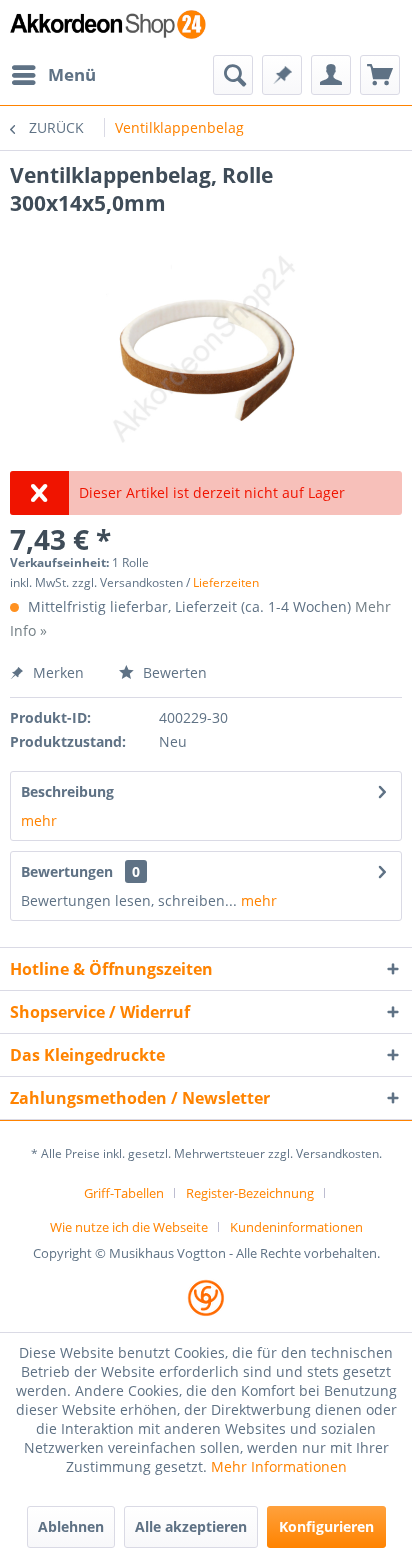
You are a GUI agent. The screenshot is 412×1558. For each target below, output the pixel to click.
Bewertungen (67, 871)
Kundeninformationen (296, 1227)
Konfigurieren (326, 1526)
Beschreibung (67, 791)
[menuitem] (53, 75)
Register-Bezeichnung (250, 1193)
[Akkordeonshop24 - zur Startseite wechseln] (108, 27)
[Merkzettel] (282, 75)
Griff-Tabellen (124, 1193)
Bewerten (173, 672)
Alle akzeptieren (191, 1526)
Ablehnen (71, 1526)
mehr (39, 820)
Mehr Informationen (279, 1466)
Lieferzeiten (226, 582)
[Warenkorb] (380, 75)
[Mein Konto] (331, 75)
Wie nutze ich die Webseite (129, 1227)
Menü (72, 74)
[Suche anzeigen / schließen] (233, 75)
